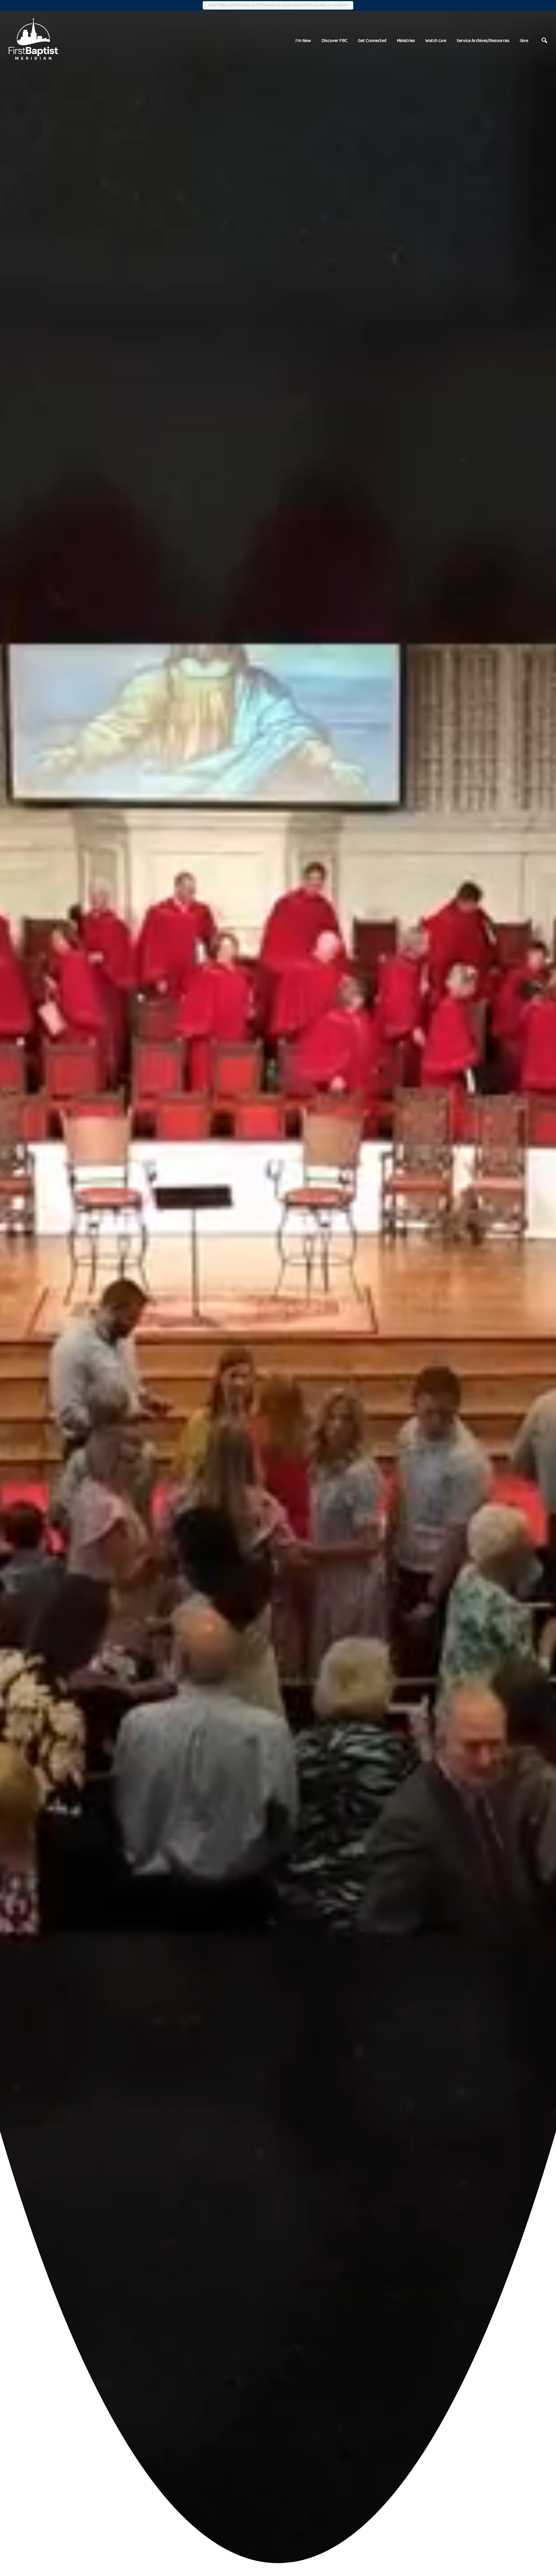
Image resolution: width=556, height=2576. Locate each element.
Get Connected (372, 40)
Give (524, 40)
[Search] (544, 41)
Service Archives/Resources (483, 40)
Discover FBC (334, 40)
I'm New (303, 40)
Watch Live (436, 40)
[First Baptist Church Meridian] (33, 39)
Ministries (406, 40)
